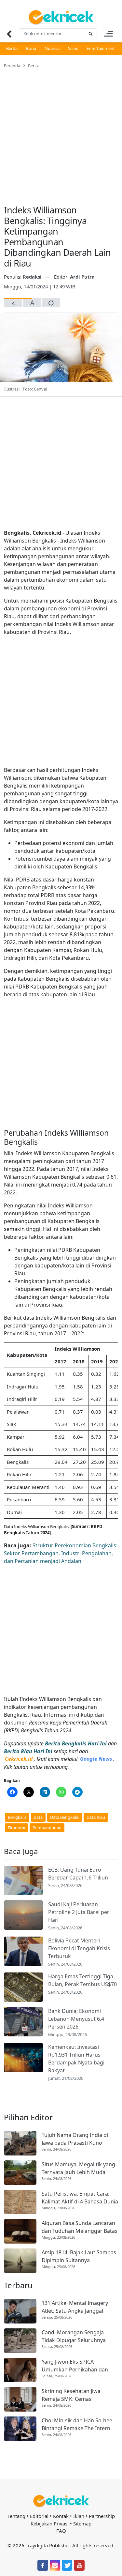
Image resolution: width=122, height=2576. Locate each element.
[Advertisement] (61, 133)
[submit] (90, 34)
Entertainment (101, 48)
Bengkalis (17, 1817)
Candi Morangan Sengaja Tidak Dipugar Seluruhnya (74, 2336)
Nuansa (52, 48)
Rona (31, 48)
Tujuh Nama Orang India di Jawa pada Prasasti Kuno (75, 2139)
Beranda (12, 66)
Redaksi (33, 277)
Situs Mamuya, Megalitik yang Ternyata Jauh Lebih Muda (78, 2168)
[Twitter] (67, 2565)
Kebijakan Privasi (50, 2523)
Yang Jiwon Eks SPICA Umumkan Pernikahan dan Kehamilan (75, 2366)
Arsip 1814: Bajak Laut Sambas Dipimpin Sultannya (79, 2256)
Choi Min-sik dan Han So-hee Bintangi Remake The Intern (77, 2424)
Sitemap (82, 2523)
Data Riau (96, 1817)
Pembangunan (47, 1828)
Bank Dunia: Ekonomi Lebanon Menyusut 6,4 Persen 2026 (76, 2019)
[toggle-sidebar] (108, 34)
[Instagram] (55, 2565)
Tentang (16, 2516)
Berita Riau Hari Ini (28, 1751)
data (38, 1817)
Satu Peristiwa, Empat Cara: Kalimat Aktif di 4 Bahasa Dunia (80, 2198)
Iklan (79, 2516)
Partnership (102, 2516)
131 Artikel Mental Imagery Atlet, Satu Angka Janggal (75, 2307)
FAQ (61, 2531)
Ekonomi (16, 1828)
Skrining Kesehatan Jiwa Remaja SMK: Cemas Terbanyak (71, 2395)
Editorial (39, 2516)
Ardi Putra (82, 277)
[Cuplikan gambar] (23, 1880)
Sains (73, 48)
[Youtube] (79, 2565)
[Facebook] (43, 2565)
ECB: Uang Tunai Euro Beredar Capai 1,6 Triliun (78, 1874)
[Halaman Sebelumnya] (9, 34)
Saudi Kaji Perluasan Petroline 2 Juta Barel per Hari (79, 1912)
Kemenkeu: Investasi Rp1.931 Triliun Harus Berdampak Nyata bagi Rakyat (76, 2059)
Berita (12, 48)
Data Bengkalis (64, 1817)
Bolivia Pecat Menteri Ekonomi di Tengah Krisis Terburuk (79, 1948)
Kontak (61, 2516)
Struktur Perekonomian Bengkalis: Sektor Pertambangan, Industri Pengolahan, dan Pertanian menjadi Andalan (61, 1553)
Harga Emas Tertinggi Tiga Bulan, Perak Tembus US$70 (82, 1980)
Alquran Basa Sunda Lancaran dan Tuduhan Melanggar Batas (80, 2227)
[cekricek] (61, 2501)
